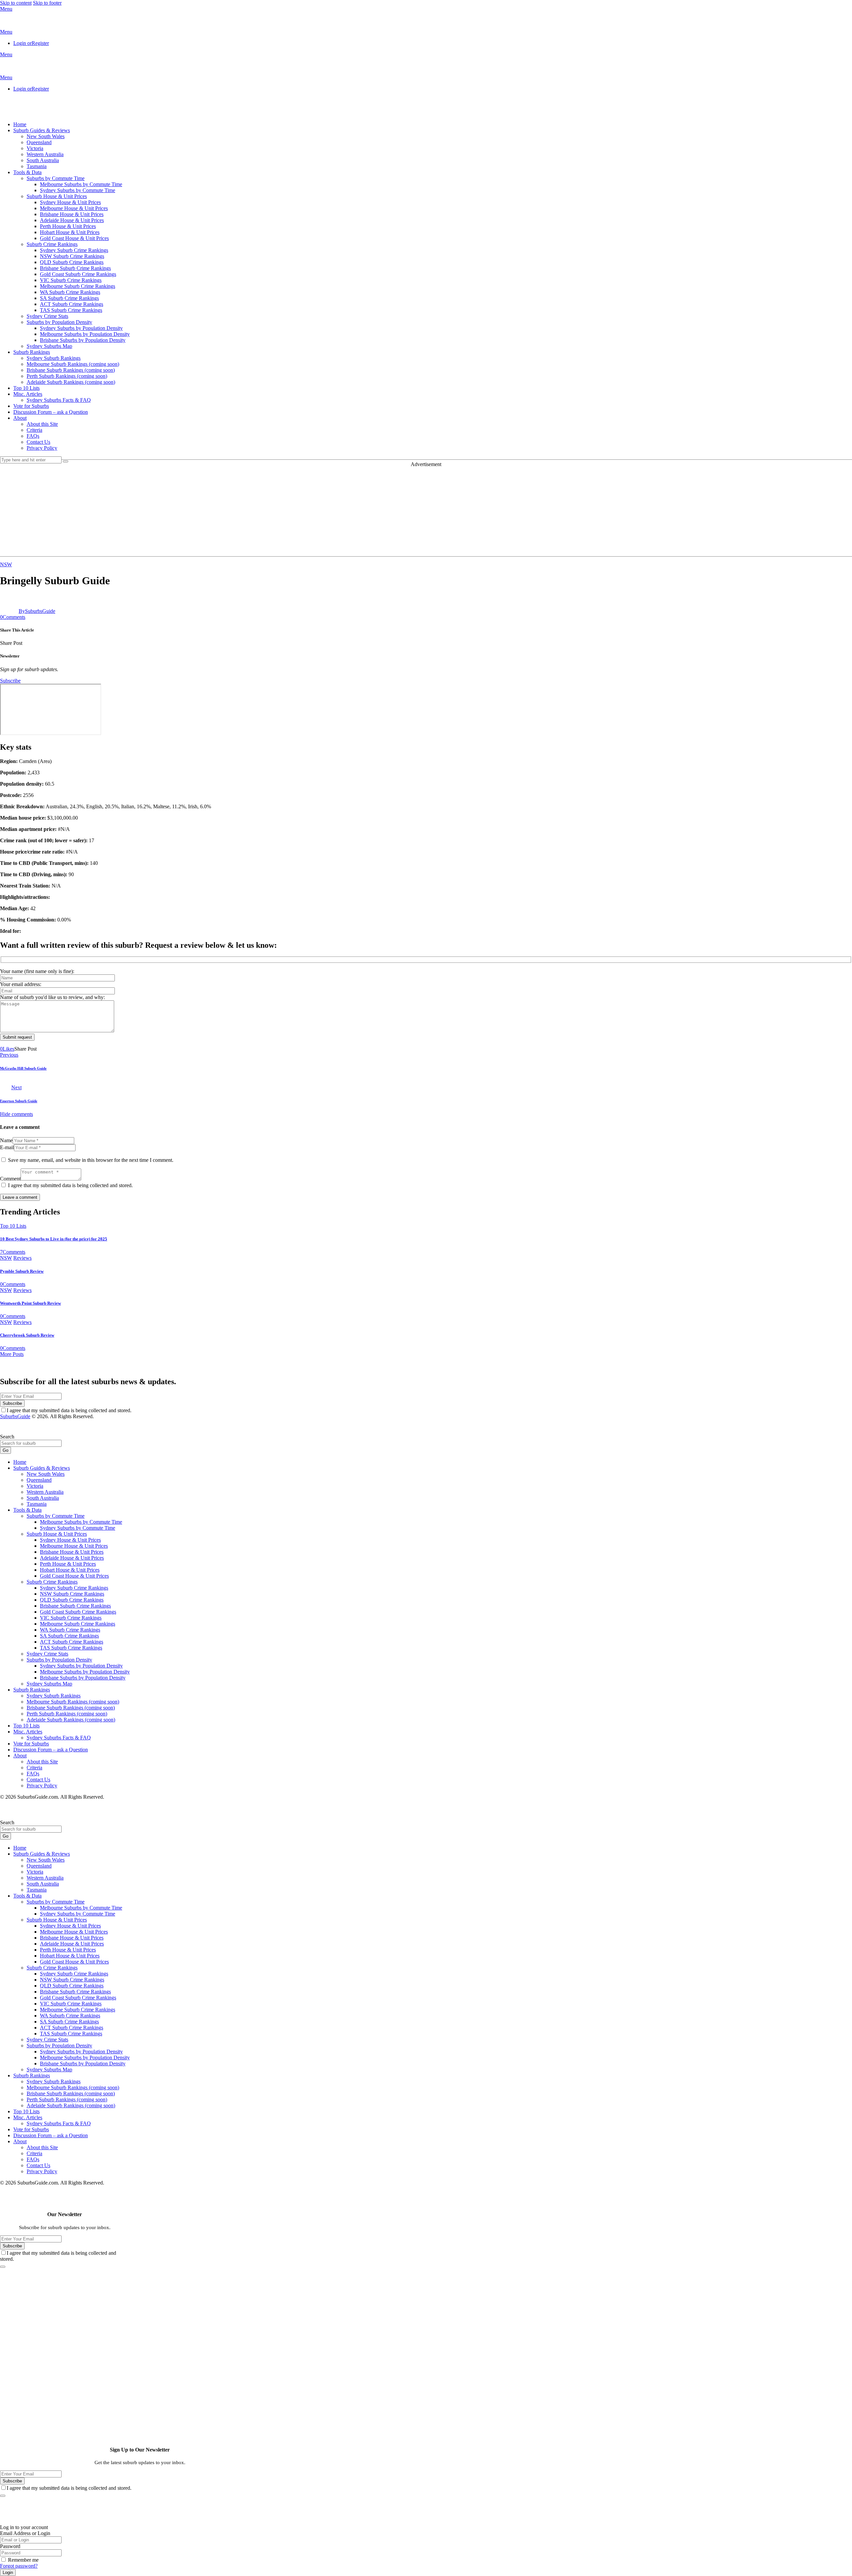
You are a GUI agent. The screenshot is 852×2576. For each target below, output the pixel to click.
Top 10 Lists (13, 1226)
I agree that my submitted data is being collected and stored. (70, 1185)
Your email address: (21, 984)
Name (6, 1140)
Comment (10, 1179)
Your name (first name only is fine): (37, 971)
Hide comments (16, 1114)
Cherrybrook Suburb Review (27, 1335)
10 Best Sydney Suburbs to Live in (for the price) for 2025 (54, 1239)
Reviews (22, 1258)
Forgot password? (19, 2566)
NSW (6, 564)
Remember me (23, 2560)
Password (10, 2546)
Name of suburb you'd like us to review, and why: (52, 997)
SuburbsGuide (15, 1416)
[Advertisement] (426, 510)
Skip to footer (47, 3)
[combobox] (31, 1443)
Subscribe (12, 1403)
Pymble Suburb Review (22, 1271)
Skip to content (16, 3)
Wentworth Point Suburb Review (30, 1303)
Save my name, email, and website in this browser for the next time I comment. (91, 1160)
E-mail (7, 1147)
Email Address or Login (25, 2533)
